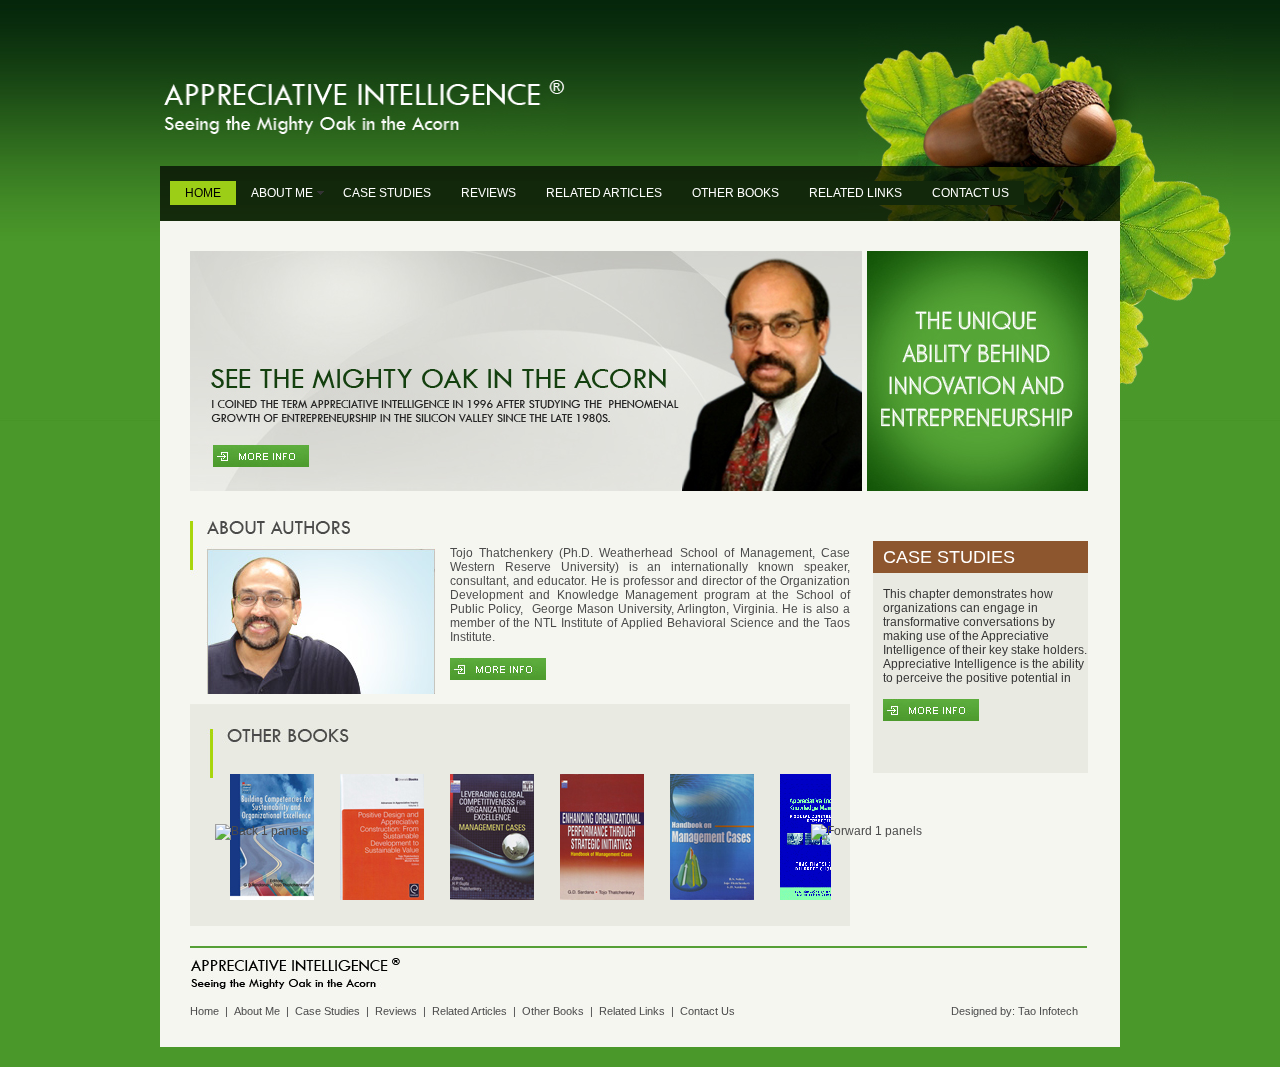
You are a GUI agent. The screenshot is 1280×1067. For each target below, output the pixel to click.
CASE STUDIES (387, 193)
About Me (257, 1011)
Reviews (396, 1011)
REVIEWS (488, 193)
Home (204, 1011)
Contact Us (707, 1011)
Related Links (632, 1011)
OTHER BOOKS (735, 193)
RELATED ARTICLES (604, 193)
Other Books (553, 1011)
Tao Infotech (1048, 1011)
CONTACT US (970, 193)
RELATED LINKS (855, 193)
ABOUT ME (282, 193)
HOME (203, 193)
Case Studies (327, 1011)
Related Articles (469, 1011)
